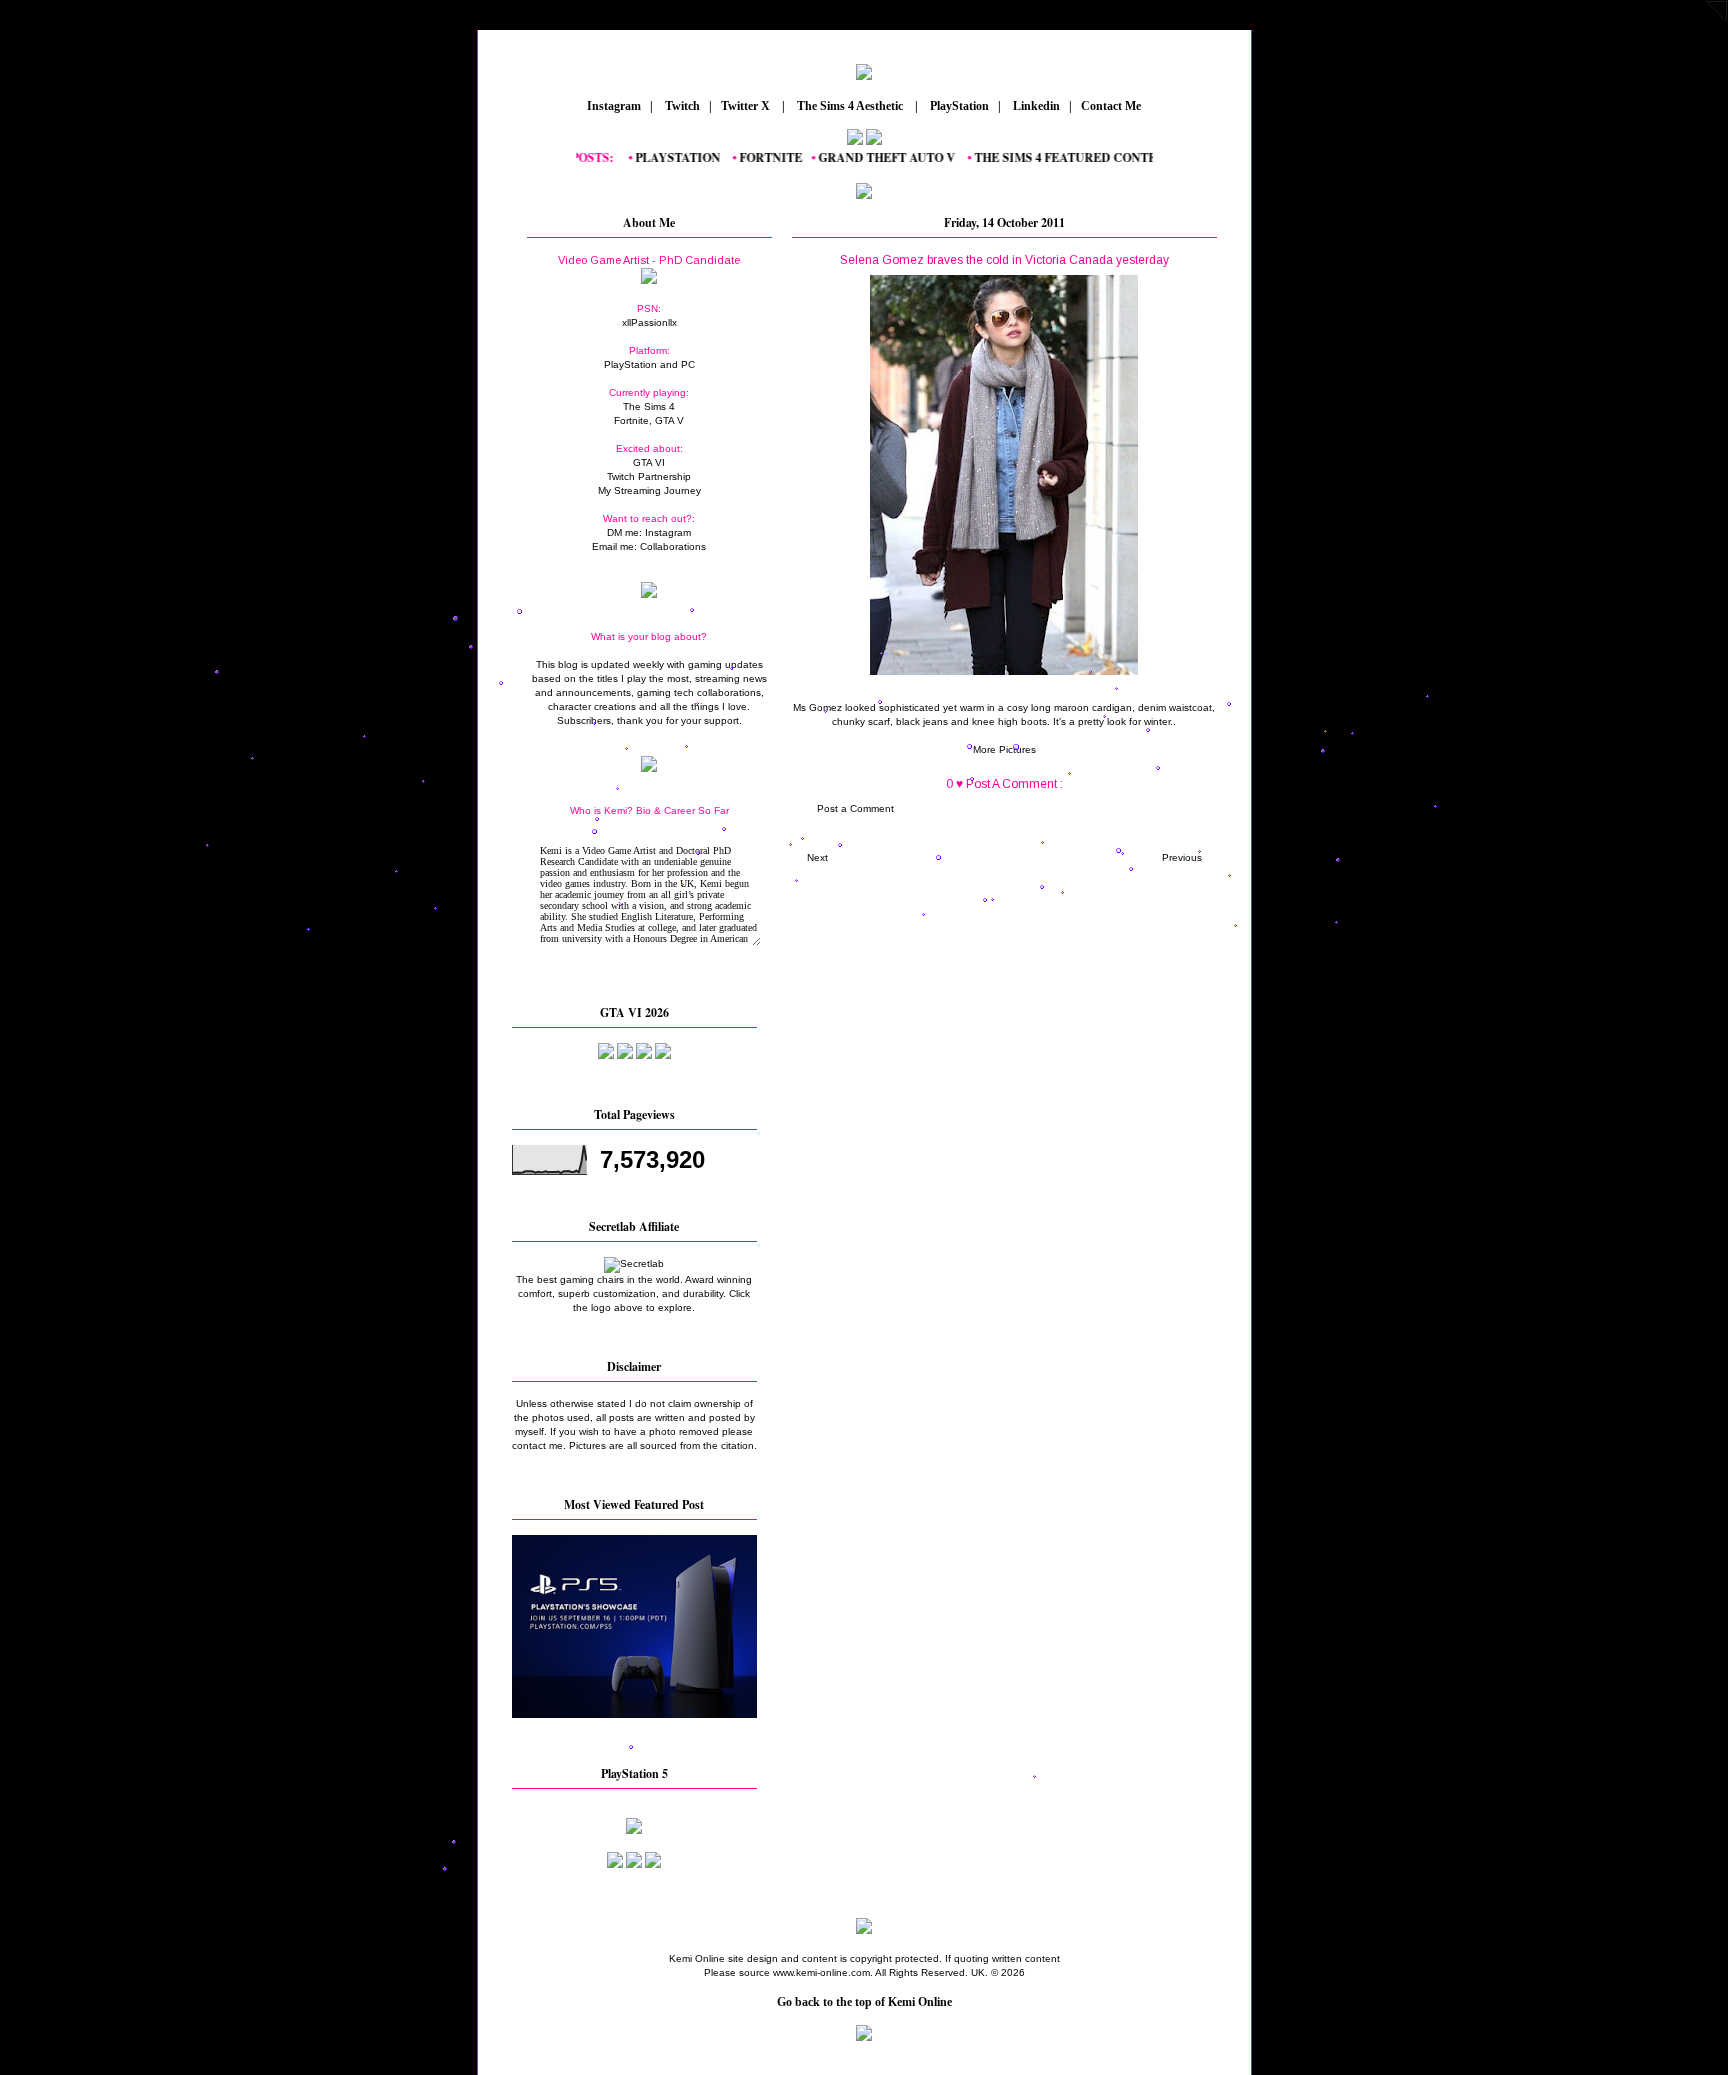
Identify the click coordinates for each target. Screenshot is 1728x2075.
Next (817, 857)
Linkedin (1035, 106)
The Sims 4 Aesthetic (850, 106)
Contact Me (1112, 106)
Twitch (681, 106)
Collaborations (673, 546)
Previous (1182, 857)
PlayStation (958, 106)
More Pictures (1004, 749)
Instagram (612, 106)
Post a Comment (855, 808)
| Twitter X (744, 106)
